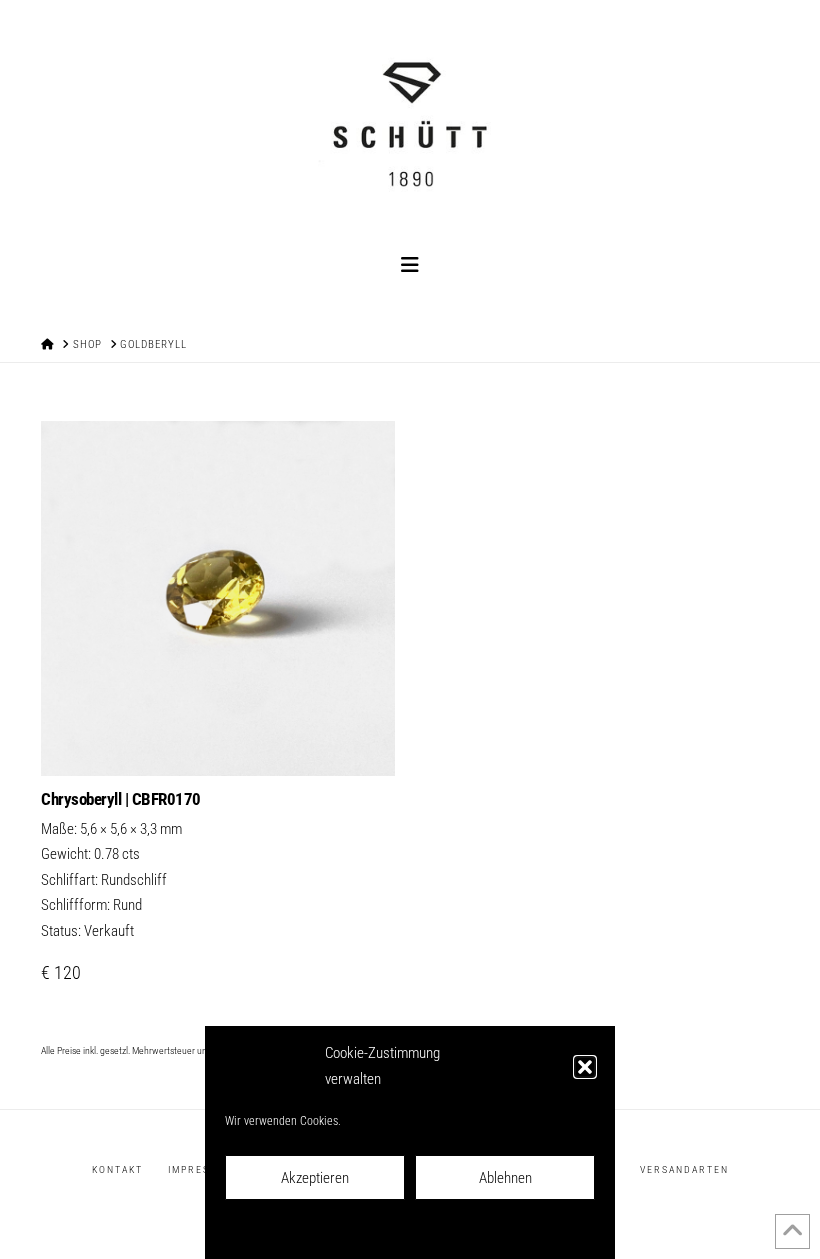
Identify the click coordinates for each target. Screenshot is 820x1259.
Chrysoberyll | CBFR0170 (121, 799)
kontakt (117, 1169)
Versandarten (684, 1169)
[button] (585, 1067)
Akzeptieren (315, 1178)
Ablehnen (505, 1178)
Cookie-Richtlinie (321, 1230)
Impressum (512, 1230)
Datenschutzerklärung (424, 1230)
